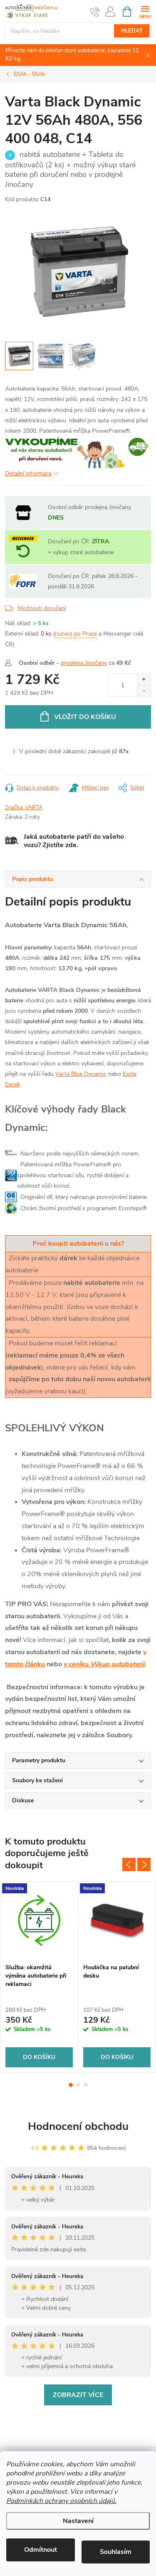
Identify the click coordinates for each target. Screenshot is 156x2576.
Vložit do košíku (85, 717)
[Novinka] (39, 1920)
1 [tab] (71, 2085)
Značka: (24, 807)
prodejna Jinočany (84, 663)
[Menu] (145, 11)
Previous (129, 1865)
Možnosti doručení (42, 608)
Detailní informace (28, 473)
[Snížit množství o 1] (144, 691)
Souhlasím (116, 2552)
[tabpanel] (39, 1977)
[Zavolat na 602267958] (95, 12)
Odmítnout (41, 2550)
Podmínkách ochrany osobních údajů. (61, 2501)
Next (144, 1865)
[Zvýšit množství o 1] (144, 680)
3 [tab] (86, 2085)
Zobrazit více (78, 2395)
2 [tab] (78, 2085)
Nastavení (78, 2521)
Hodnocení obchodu (78, 2126)
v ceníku (104, 1664)
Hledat (132, 31)
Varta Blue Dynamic (81, 1074)
